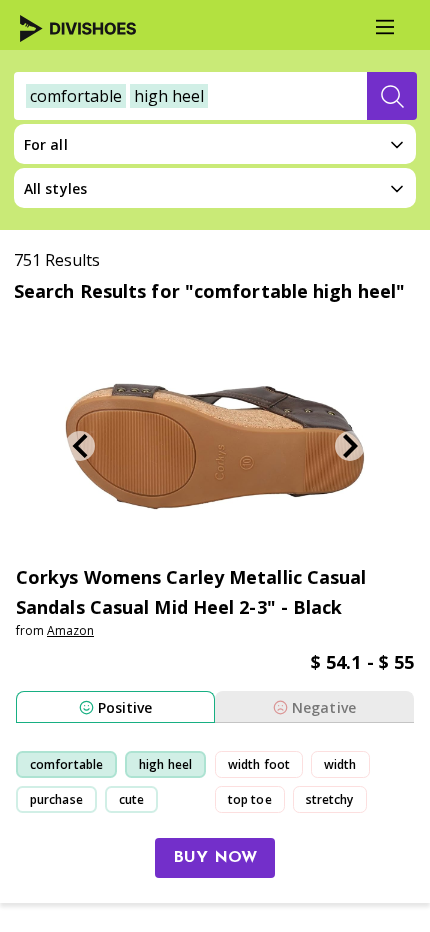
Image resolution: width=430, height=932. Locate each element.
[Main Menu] (385, 27)
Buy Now (215, 858)
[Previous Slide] (80, 446)
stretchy (330, 799)
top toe (250, 799)
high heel (165, 764)
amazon (70, 630)
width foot (259, 764)
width (340, 764)
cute (131, 799)
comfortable (66, 764)
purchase (56, 799)
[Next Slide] (350, 446)
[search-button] (392, 96)
